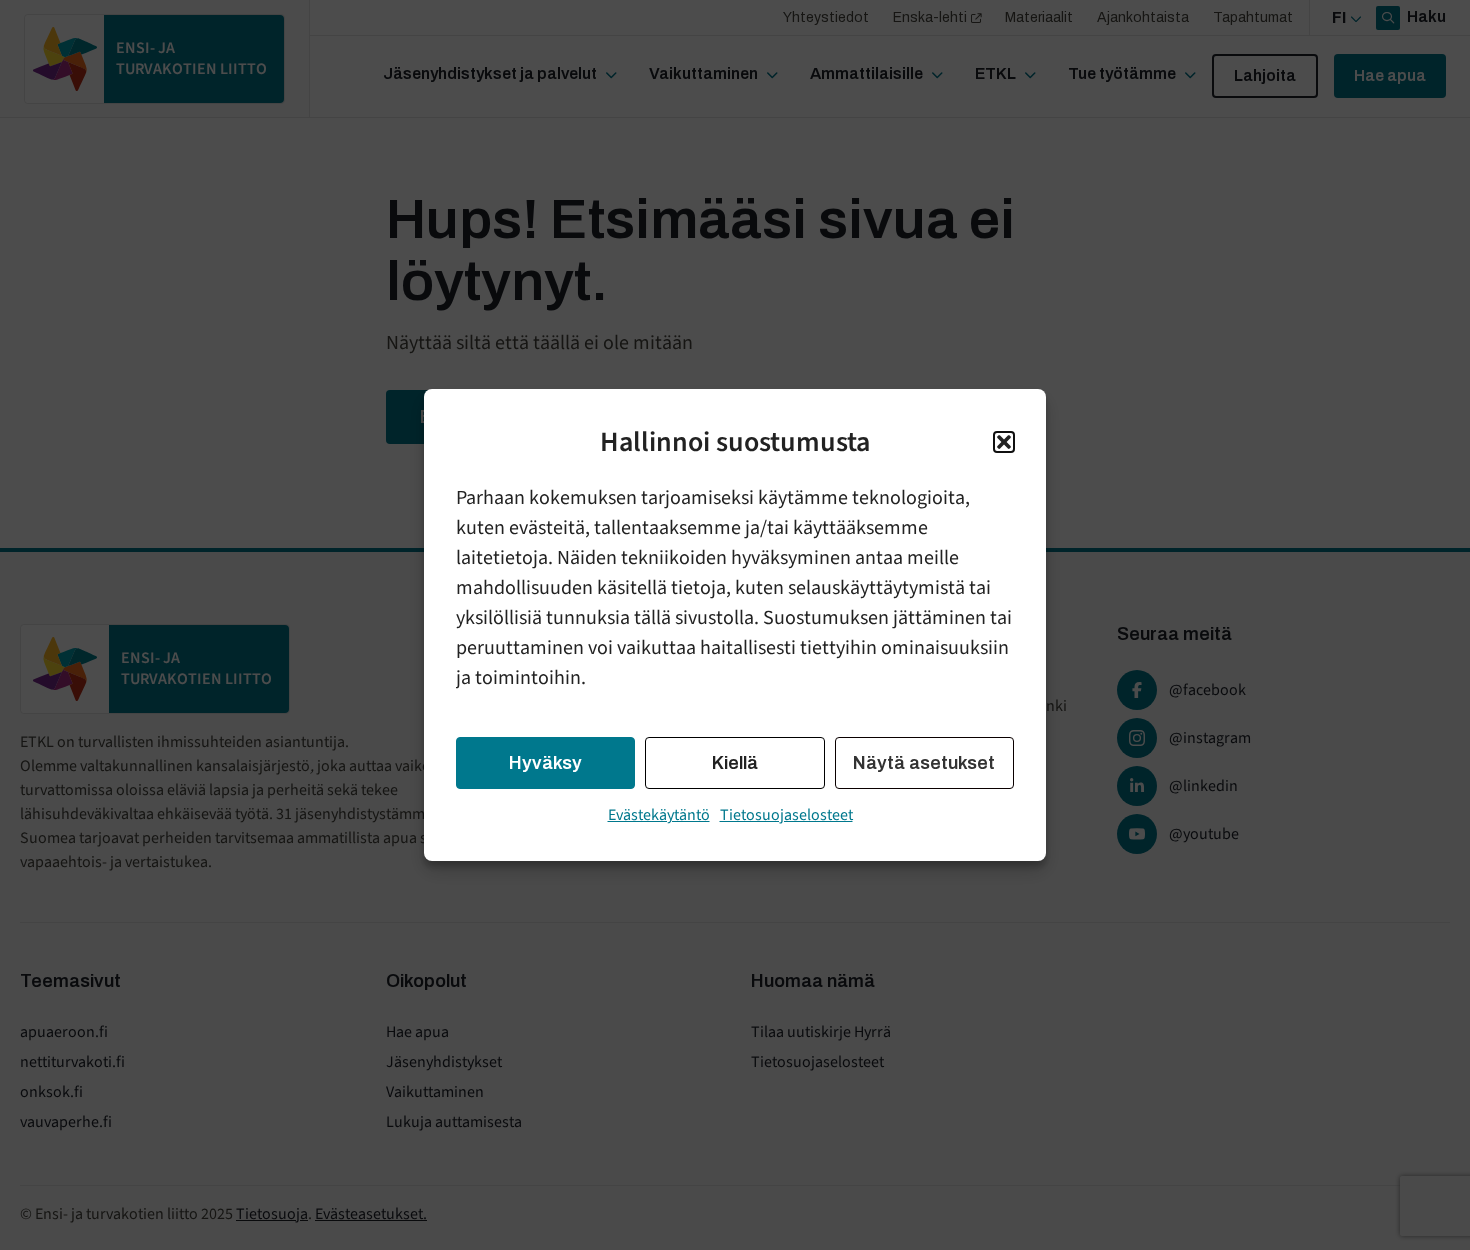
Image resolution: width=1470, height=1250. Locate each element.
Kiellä (735, 763)
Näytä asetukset (924, 763)
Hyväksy (545, 763)
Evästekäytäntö (659, 815)
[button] (1004, 442)
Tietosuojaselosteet (786, 815)
